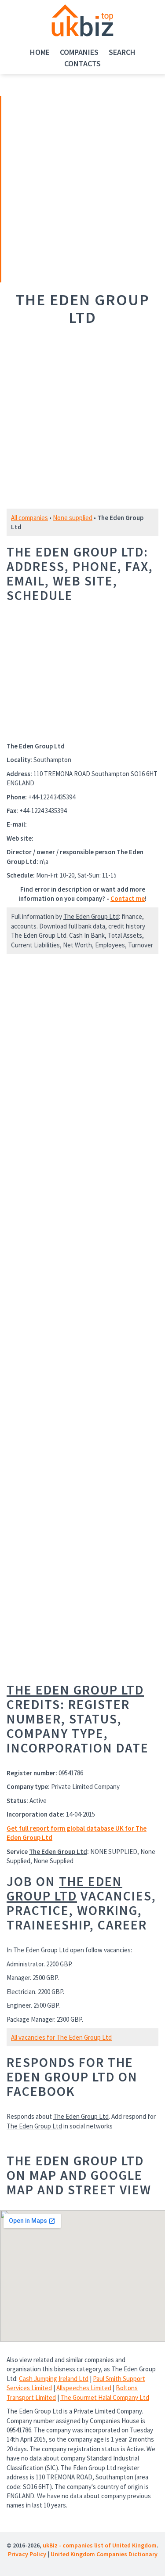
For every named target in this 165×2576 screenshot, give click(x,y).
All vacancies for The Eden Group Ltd (61, 2037)
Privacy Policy (27, 2554)
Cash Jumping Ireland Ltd (54, 2379)
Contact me (128, 898)
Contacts (82, 63)
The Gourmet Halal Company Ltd (105, 2397)
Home (40, 52)
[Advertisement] (63, 188)
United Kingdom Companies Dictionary (104, 2554)
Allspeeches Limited (84, 2388)
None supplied (73, 518)
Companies (79, 52)
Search (122, 52)
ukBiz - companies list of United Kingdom (100, 2545)
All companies (29, 518)
